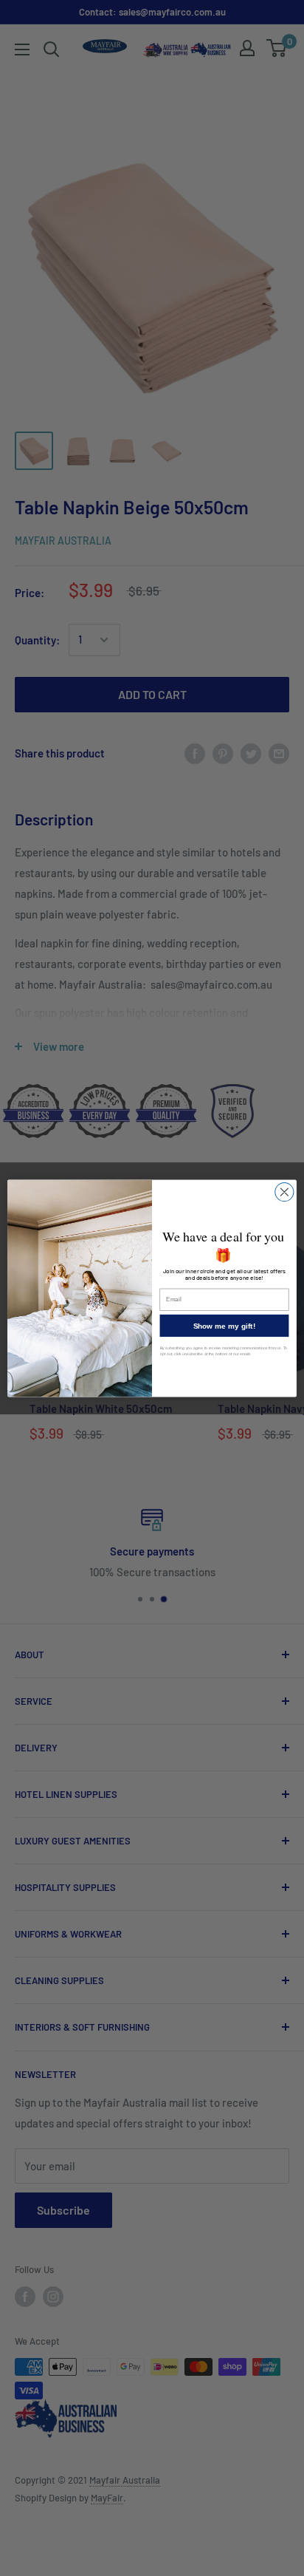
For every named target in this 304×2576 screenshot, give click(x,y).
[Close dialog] (284, 1192)
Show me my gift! (224, 1325)
